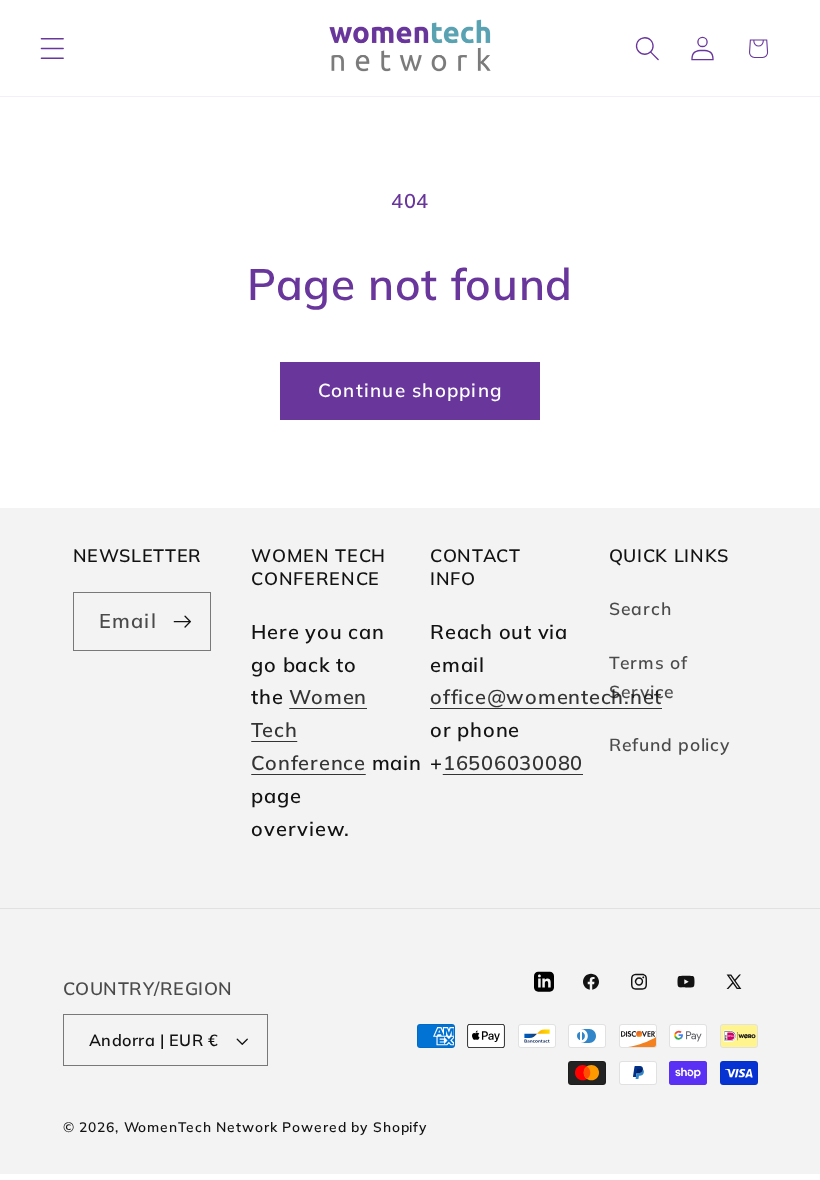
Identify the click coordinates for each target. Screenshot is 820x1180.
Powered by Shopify (354, 1126)
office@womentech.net (546, 696)
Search (640, 608)
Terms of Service (648, 676)
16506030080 (513, 762)
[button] (52, 48)
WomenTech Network (201, 1126)
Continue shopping (410, 390)
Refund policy (669, 744)
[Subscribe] (182, 621)
